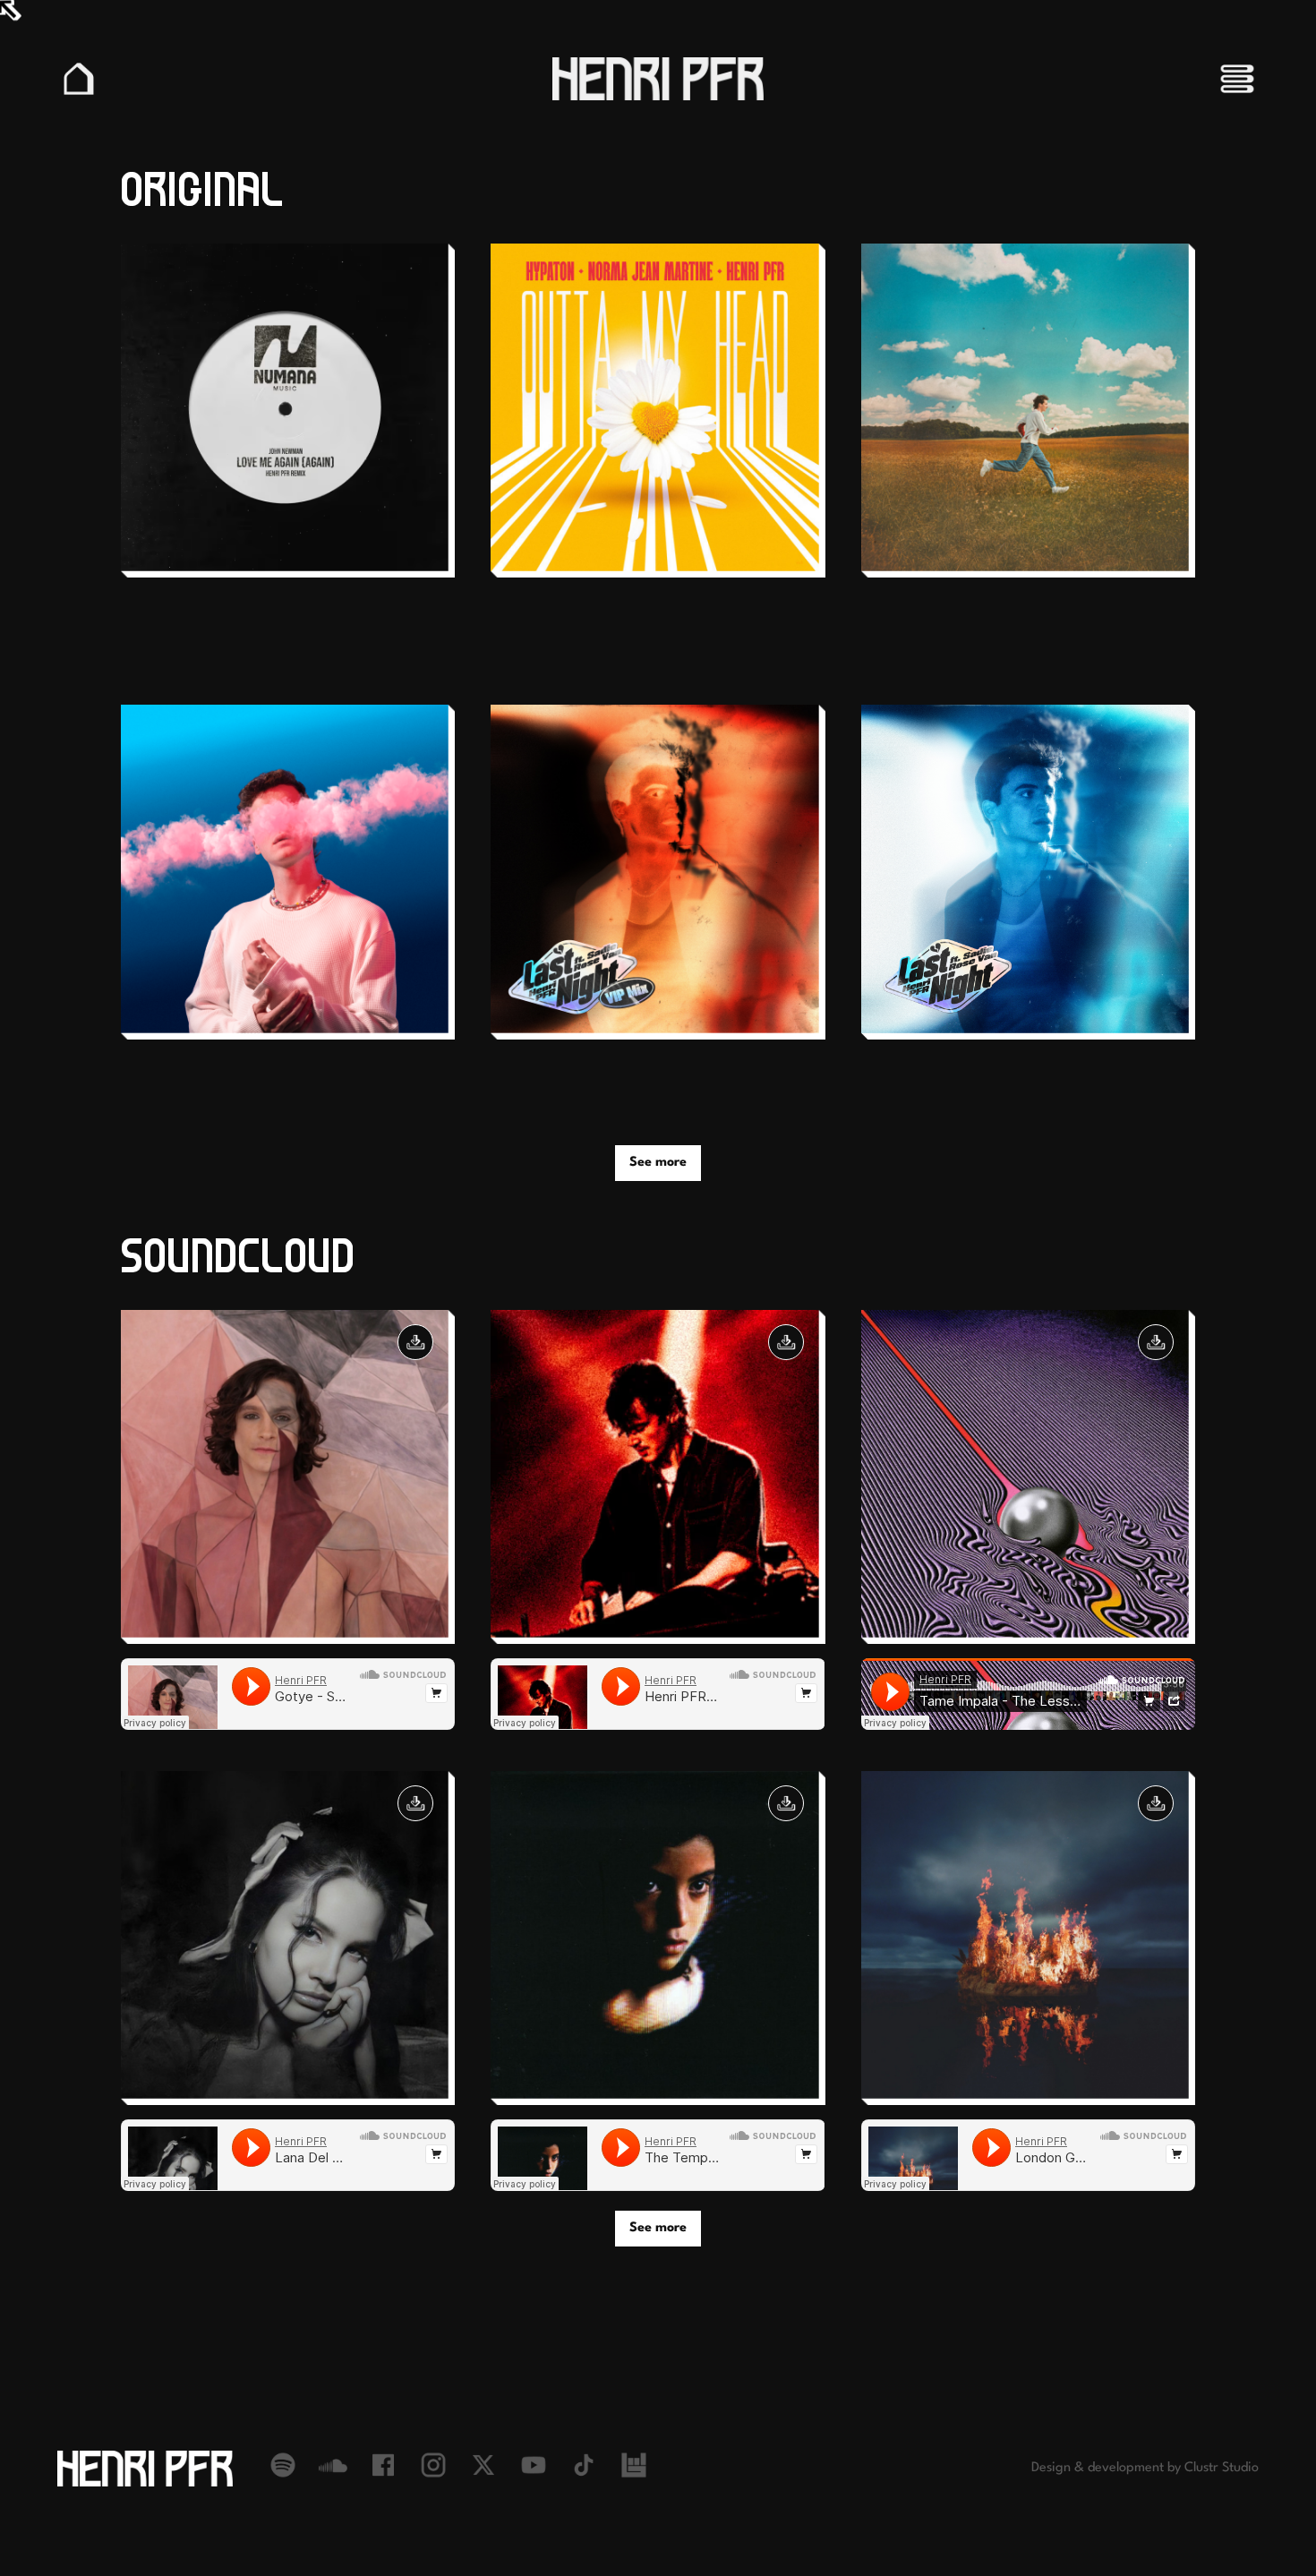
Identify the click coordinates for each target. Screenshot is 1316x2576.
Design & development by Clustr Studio (1145, 2468)
